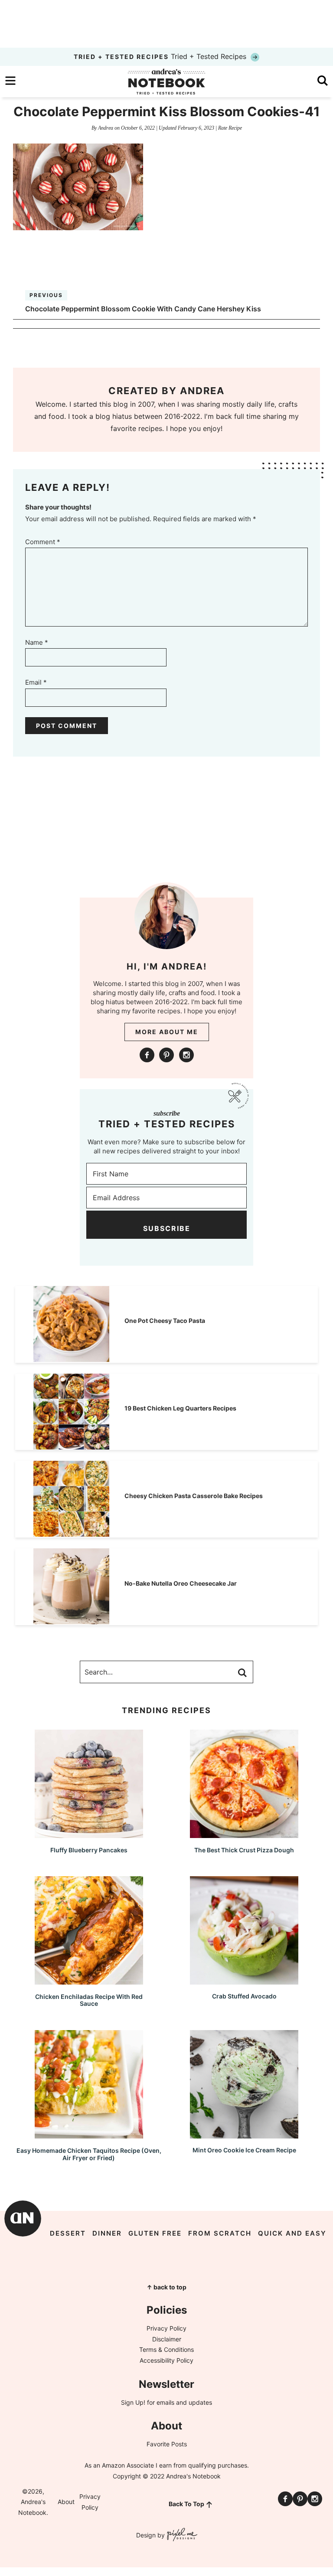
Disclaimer (167, 2339)
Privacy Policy (166, 2328)
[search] (323, 81)
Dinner (107, 2233)
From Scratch (220, 2233)
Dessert (68, 2233)
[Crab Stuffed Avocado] (244, 1980)
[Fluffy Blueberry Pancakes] (89, 1834)
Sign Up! (133, 2402)
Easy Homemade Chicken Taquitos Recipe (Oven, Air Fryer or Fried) (89, 2154)
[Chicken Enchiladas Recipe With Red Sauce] (89, 1980)
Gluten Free (155, 2233)
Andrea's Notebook (166, 82)
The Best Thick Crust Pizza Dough (244, 1850)
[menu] (10, 81)
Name (37, 642)
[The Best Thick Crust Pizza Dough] (244, 1834)
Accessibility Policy (166, 2360)
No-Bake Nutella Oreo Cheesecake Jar (181, 1583)
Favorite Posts (167, 2444)
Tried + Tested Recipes (161, 56)
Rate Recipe (230, 128)
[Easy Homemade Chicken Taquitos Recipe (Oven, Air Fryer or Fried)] (89, 2134)
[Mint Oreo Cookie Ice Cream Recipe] (244, 2134)
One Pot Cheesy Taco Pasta (165, 1321)
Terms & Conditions (166, 2349)
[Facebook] (147, 1055)
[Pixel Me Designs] (181, 2535)
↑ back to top (166, 2287)
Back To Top (186, 2504)
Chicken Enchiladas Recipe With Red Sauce (89, 2000)
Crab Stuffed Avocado (244, 1996)
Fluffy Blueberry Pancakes (89, 1850)
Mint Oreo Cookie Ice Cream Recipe (244, 2150)
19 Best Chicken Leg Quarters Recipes (180, 1408)
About (66, 2502)
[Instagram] (186, 1055)
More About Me (167, 1032)
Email (36, 682)
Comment (43, 542)
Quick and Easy (292, 2233)
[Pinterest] (166, 1055)
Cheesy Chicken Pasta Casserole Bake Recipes (194, 1496)
